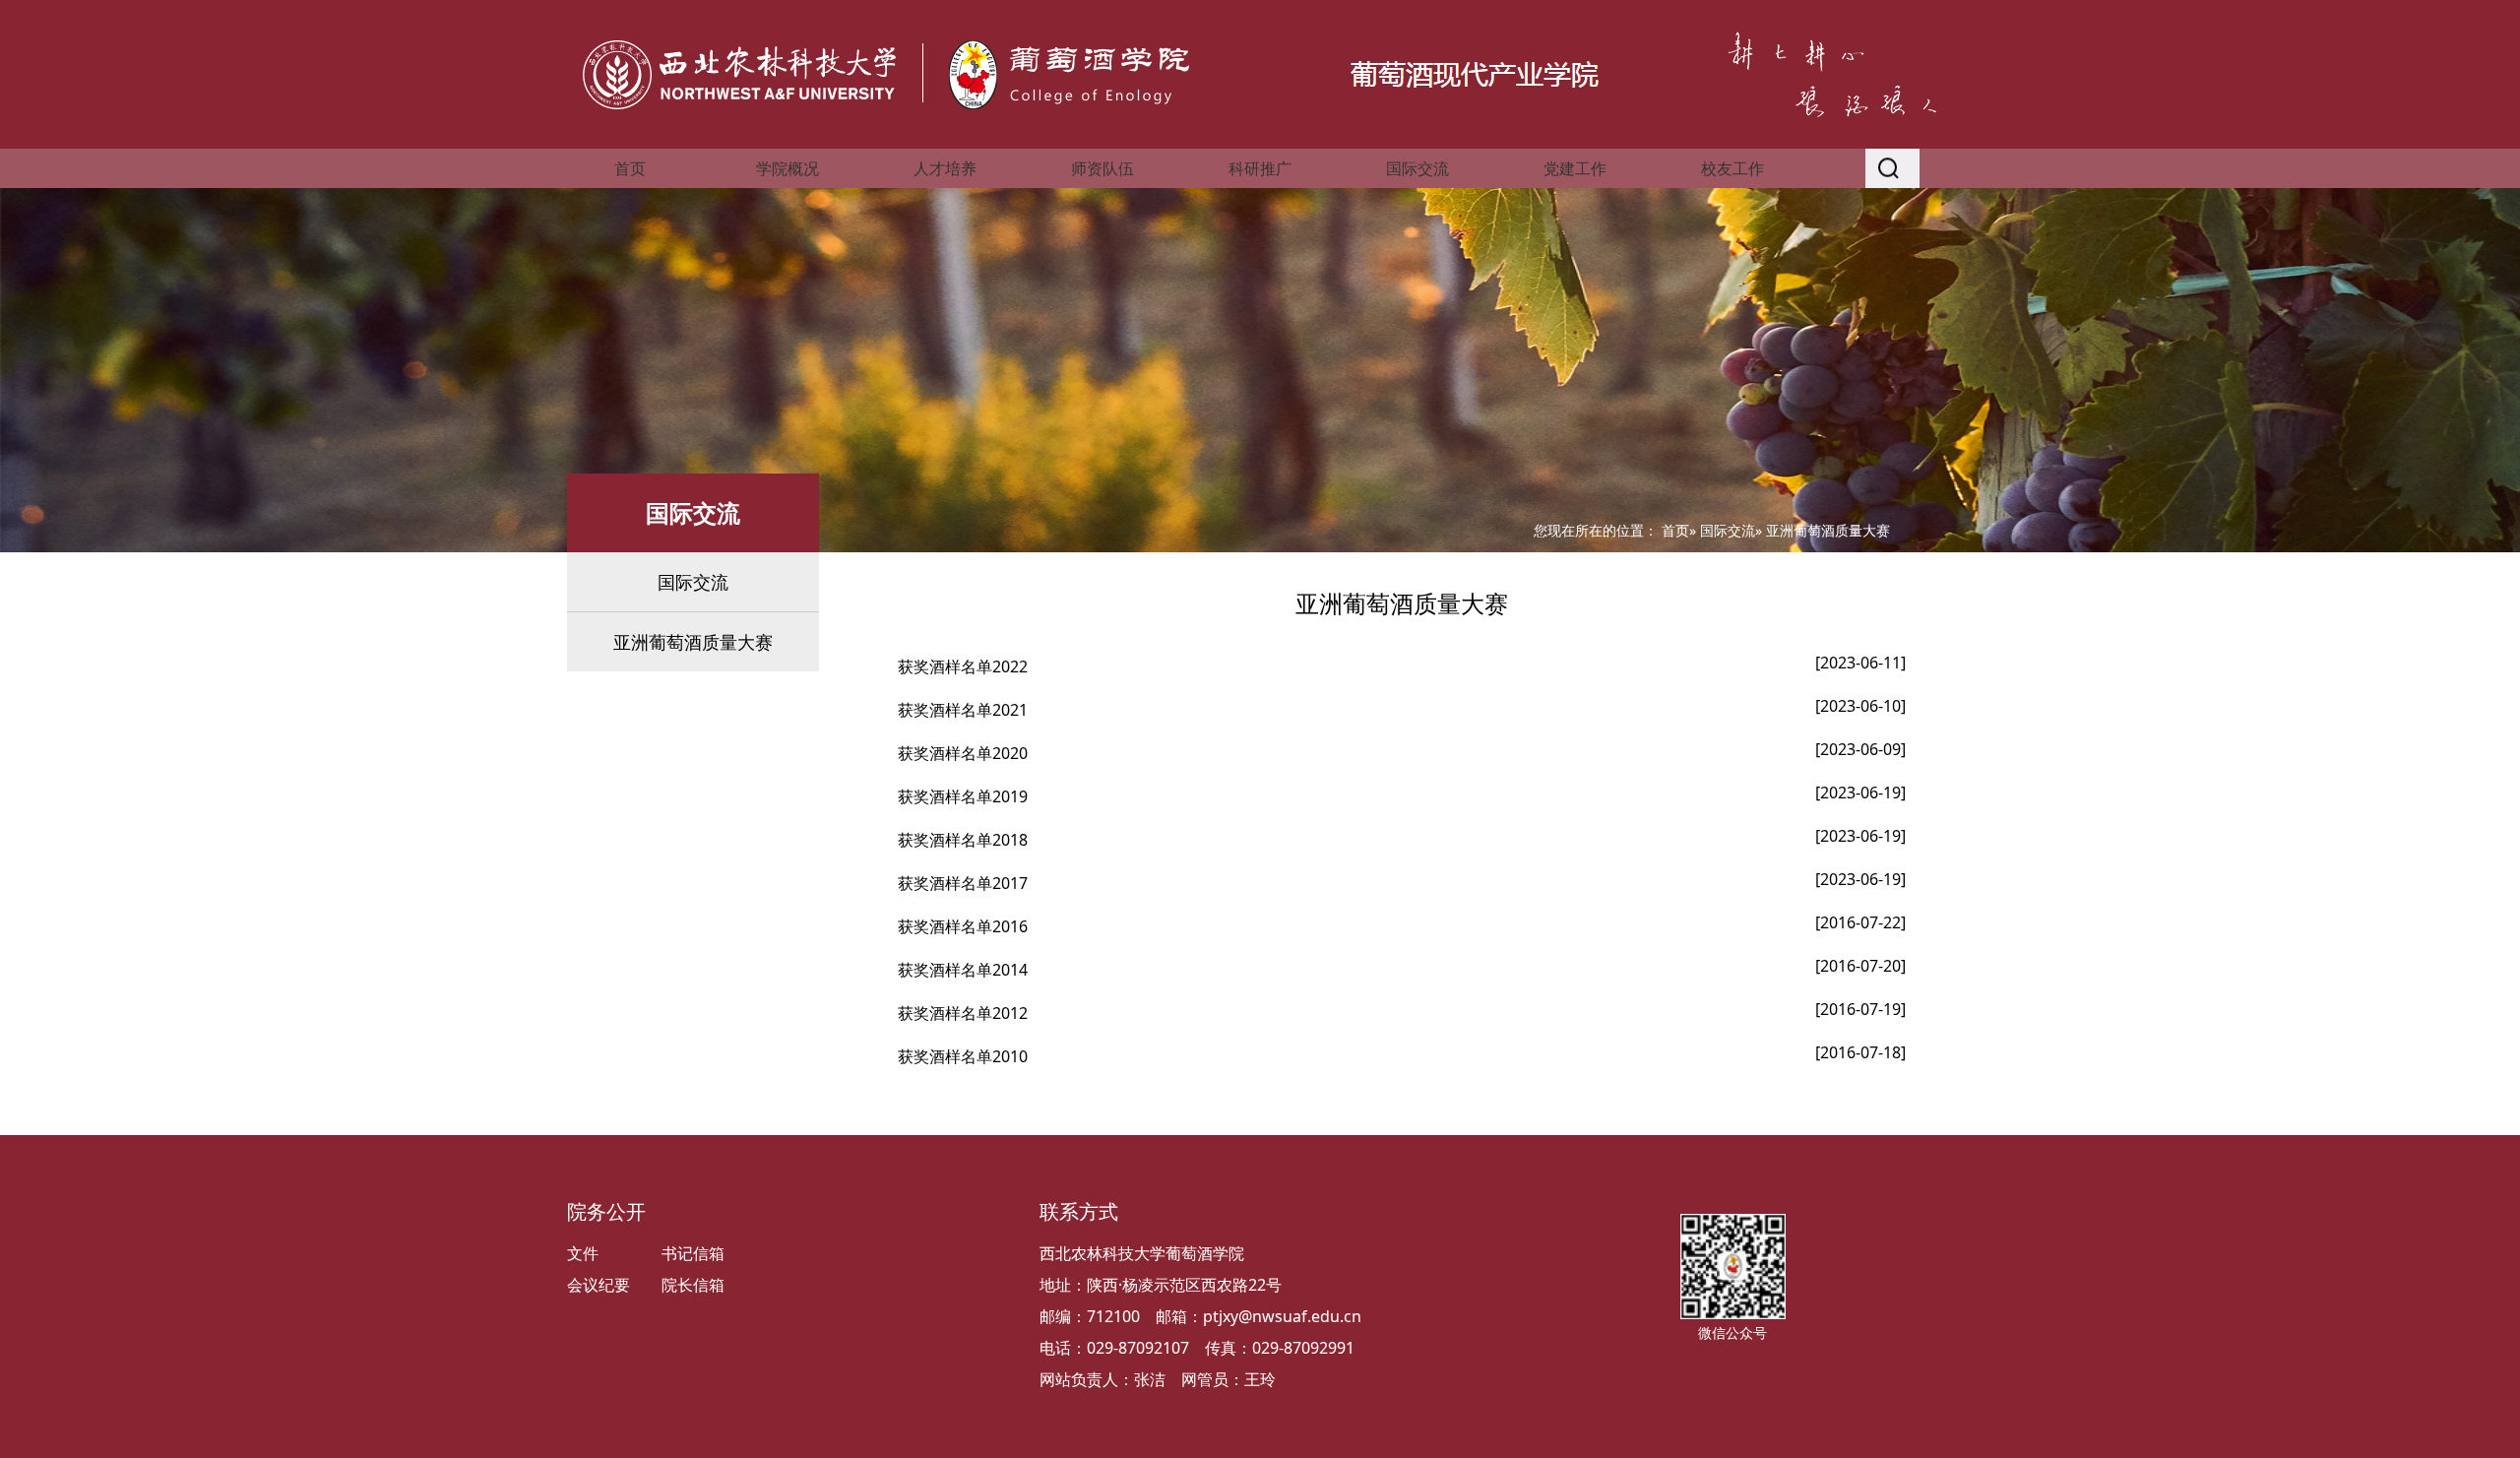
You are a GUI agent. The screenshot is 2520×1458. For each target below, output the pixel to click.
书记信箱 (693, 1253)
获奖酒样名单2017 (963, 883)
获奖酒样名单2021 (963, 710)
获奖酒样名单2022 (963, 666)
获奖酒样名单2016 (963, 926)
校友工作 (1732, 168)
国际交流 (1417, 168)
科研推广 (1260, 168)
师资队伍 (1102, 168)
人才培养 (945, 168)
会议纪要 (598, 1285)
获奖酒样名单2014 (963, 970)
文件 (583, 1253)
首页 (630, 168)
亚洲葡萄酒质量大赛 (693, 642)
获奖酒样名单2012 (963, 1013)
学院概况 (787, 168)
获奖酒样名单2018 (963, 840)
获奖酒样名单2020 (963, 753)
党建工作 (1575, 168)
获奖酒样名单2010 (963, 1056)
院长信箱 (693, 1285)
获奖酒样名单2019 (963, 796)
